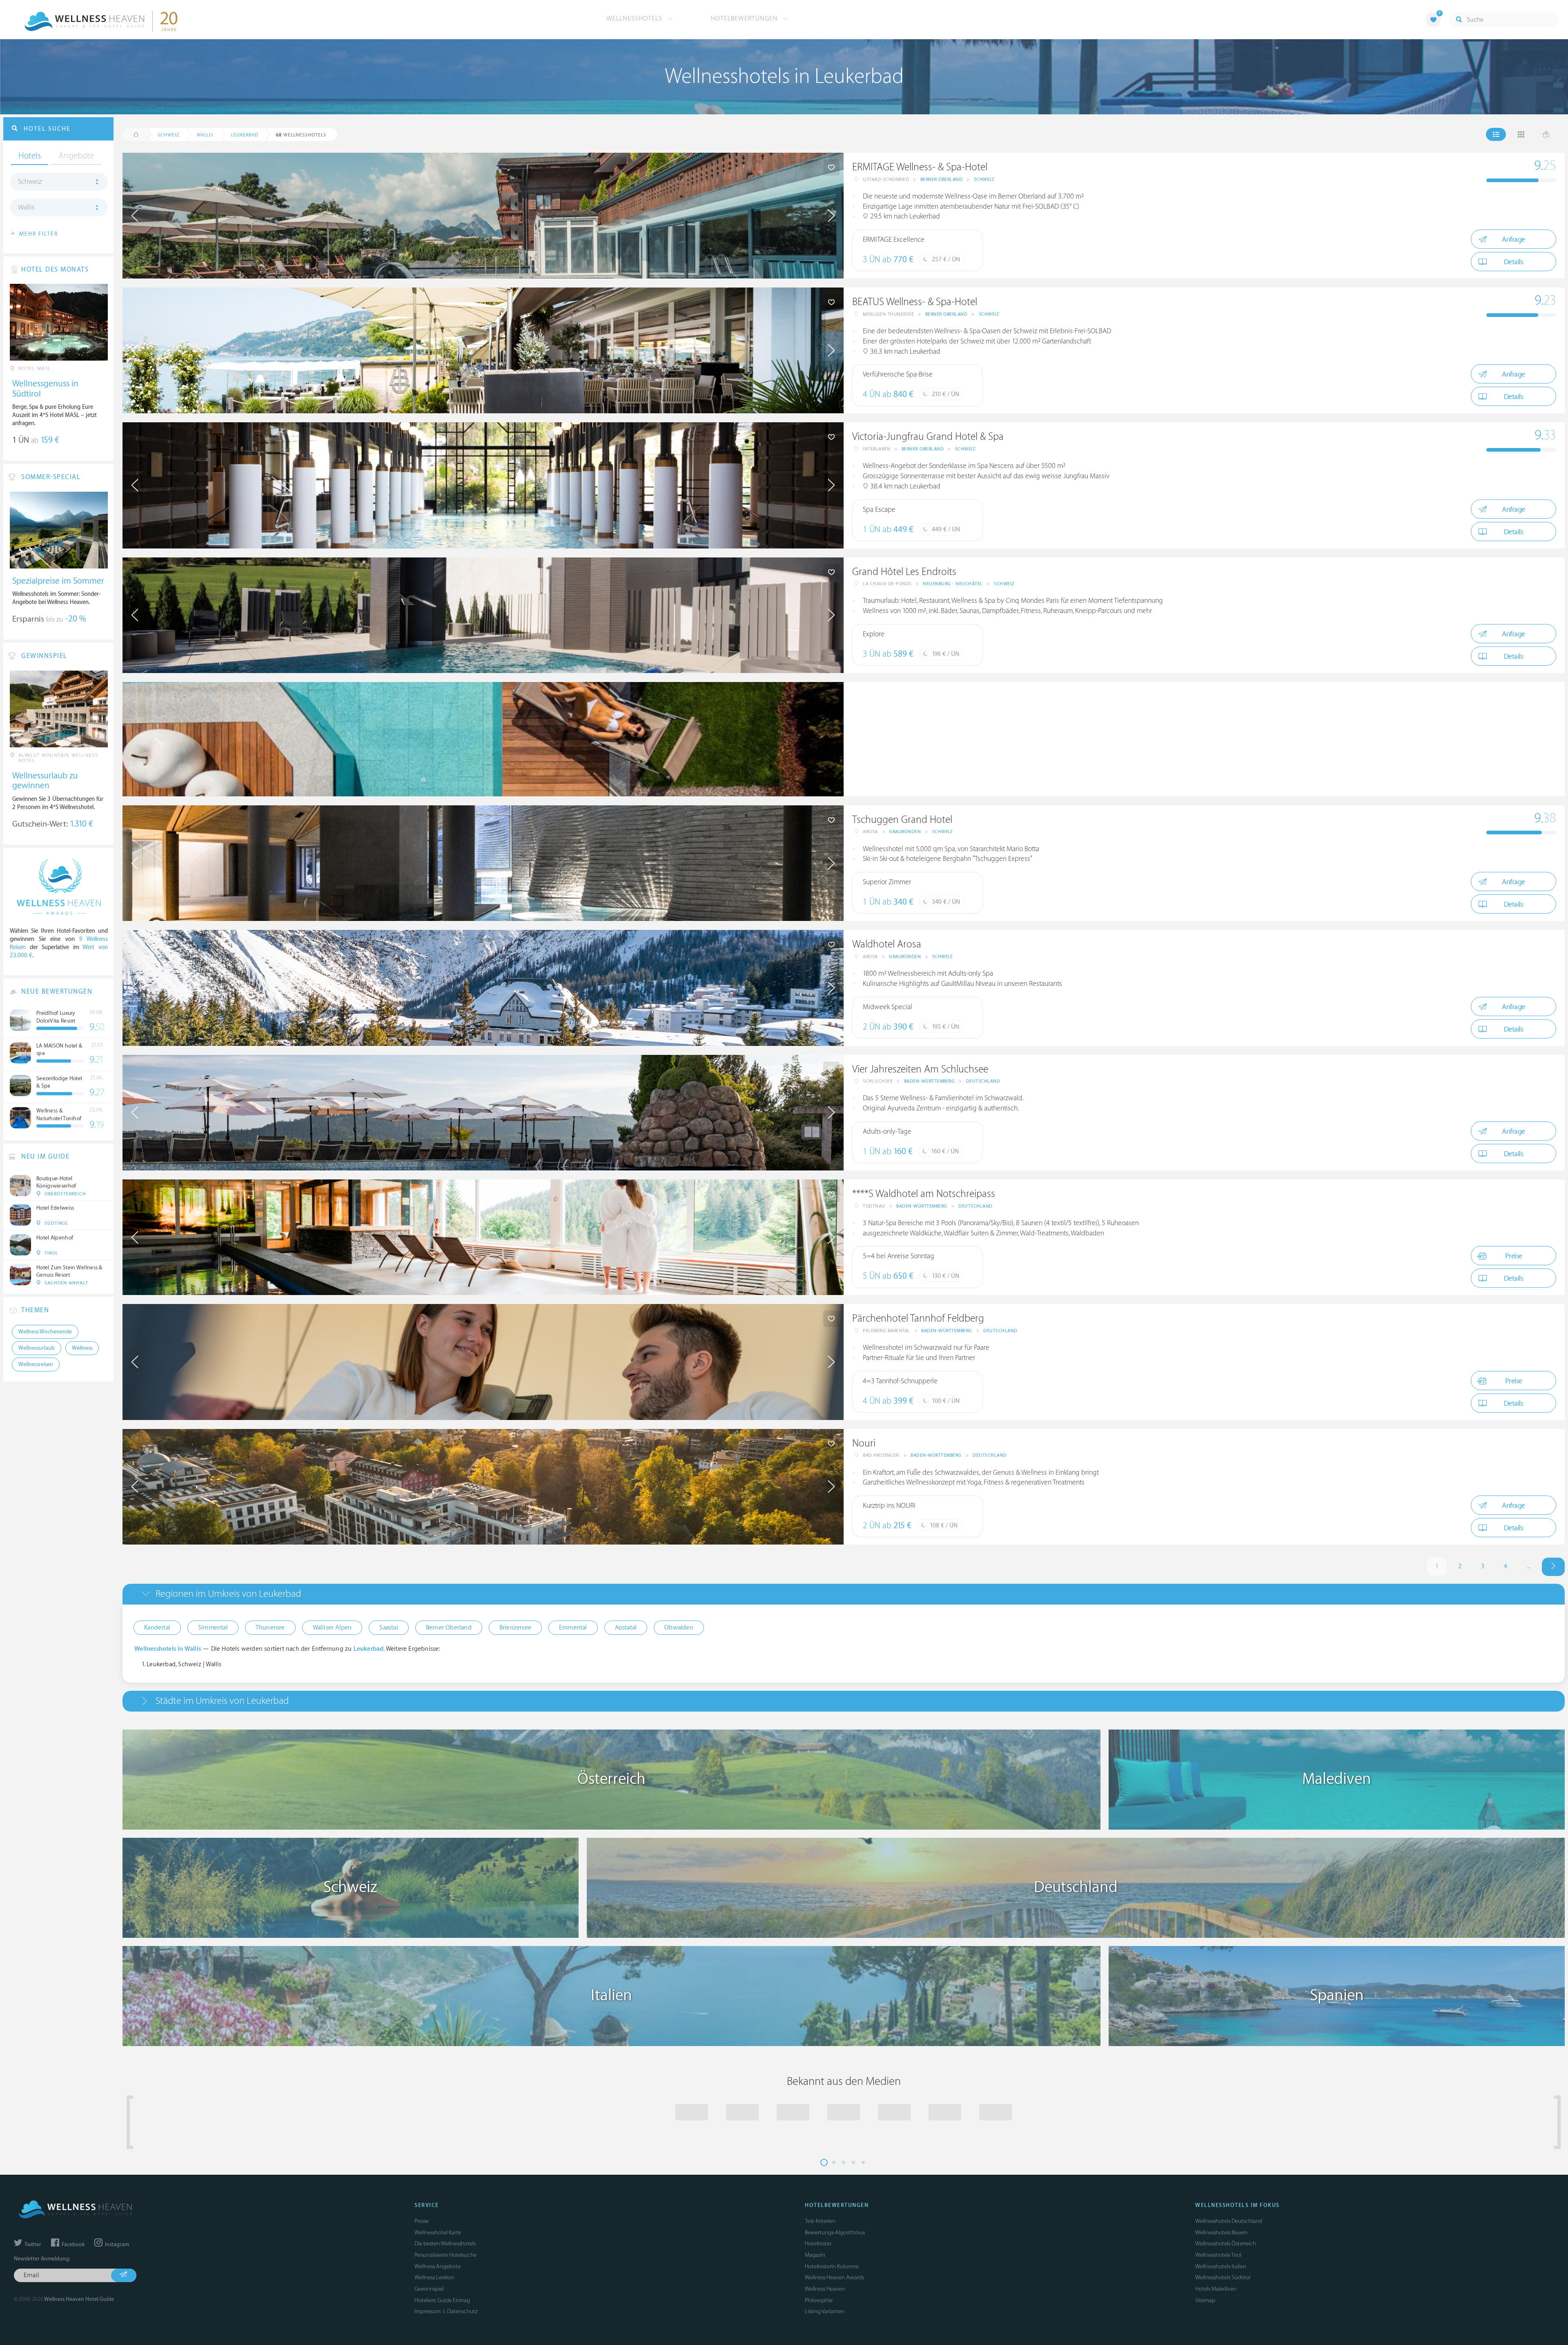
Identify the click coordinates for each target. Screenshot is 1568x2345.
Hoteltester (818, 2244)
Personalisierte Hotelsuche (445, 2255)
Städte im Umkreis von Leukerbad (222, 1701)
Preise (1514, 1256)
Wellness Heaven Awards (834, 2277)
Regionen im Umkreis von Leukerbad (228, 1594)
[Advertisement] (1089, 739)
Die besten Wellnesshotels (445, 2244)
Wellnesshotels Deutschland (1229, 2221)
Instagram (116, 2245)
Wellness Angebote (438, 2266)
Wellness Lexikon (434, 2277)
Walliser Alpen (332, 1628)
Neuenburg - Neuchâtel (953, 584)
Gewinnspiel (429, 2289)
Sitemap (1205, 2300)
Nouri (864, 1443)
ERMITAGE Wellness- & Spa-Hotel (920, 167)
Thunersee (270, 1628)
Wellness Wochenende (45, 1332)
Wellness (82, 1348)
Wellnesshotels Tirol (1218, 2255)
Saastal (389, 1628)
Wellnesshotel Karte (438, 2232)
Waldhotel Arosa (887, 944)
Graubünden (905, 832)
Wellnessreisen (36, 1364)
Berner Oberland (942, 179)
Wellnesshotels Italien (1221, 2266)
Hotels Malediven (1216, 2289)
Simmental (213, 1628)
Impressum (428, 2311)
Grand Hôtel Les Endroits (904, 572)
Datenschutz (462, 2311)
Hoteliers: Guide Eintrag (442, 2300)
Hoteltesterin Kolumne (832, 2266)
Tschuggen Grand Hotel (902, 820)
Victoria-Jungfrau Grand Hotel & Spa (928, 437)
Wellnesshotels (635, 18)
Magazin (815, 2255)
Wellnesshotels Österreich (1226, 2244)
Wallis (26, 207)
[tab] (844, 1594)
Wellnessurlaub (37, 1348)
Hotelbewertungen (745, 18)
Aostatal (626, 1628)
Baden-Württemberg (930, 1081)
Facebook (72, 2245)
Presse (422, 2221)
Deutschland (983, 1081)
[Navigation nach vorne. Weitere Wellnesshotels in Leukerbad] (1553, 1567)
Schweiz (984, 179)
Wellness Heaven (825, 2289)
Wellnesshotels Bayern (1221, 2232)
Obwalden (679, 1628)
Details (1514, 262)
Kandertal (157, 1628)
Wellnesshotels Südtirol (1223, 2277)
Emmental (573, 1628)
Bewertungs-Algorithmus (835, 2232)
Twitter (32, 2245)
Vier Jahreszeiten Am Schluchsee (920, 1069)
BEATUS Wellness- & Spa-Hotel (915, 302)
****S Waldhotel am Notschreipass (924, 1194)
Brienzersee (515, 1628)
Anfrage (1513, 240)
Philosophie (819, 2300)
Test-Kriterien (820, 2221)
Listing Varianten (825, 2311)
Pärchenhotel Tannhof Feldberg (918, 1319)
